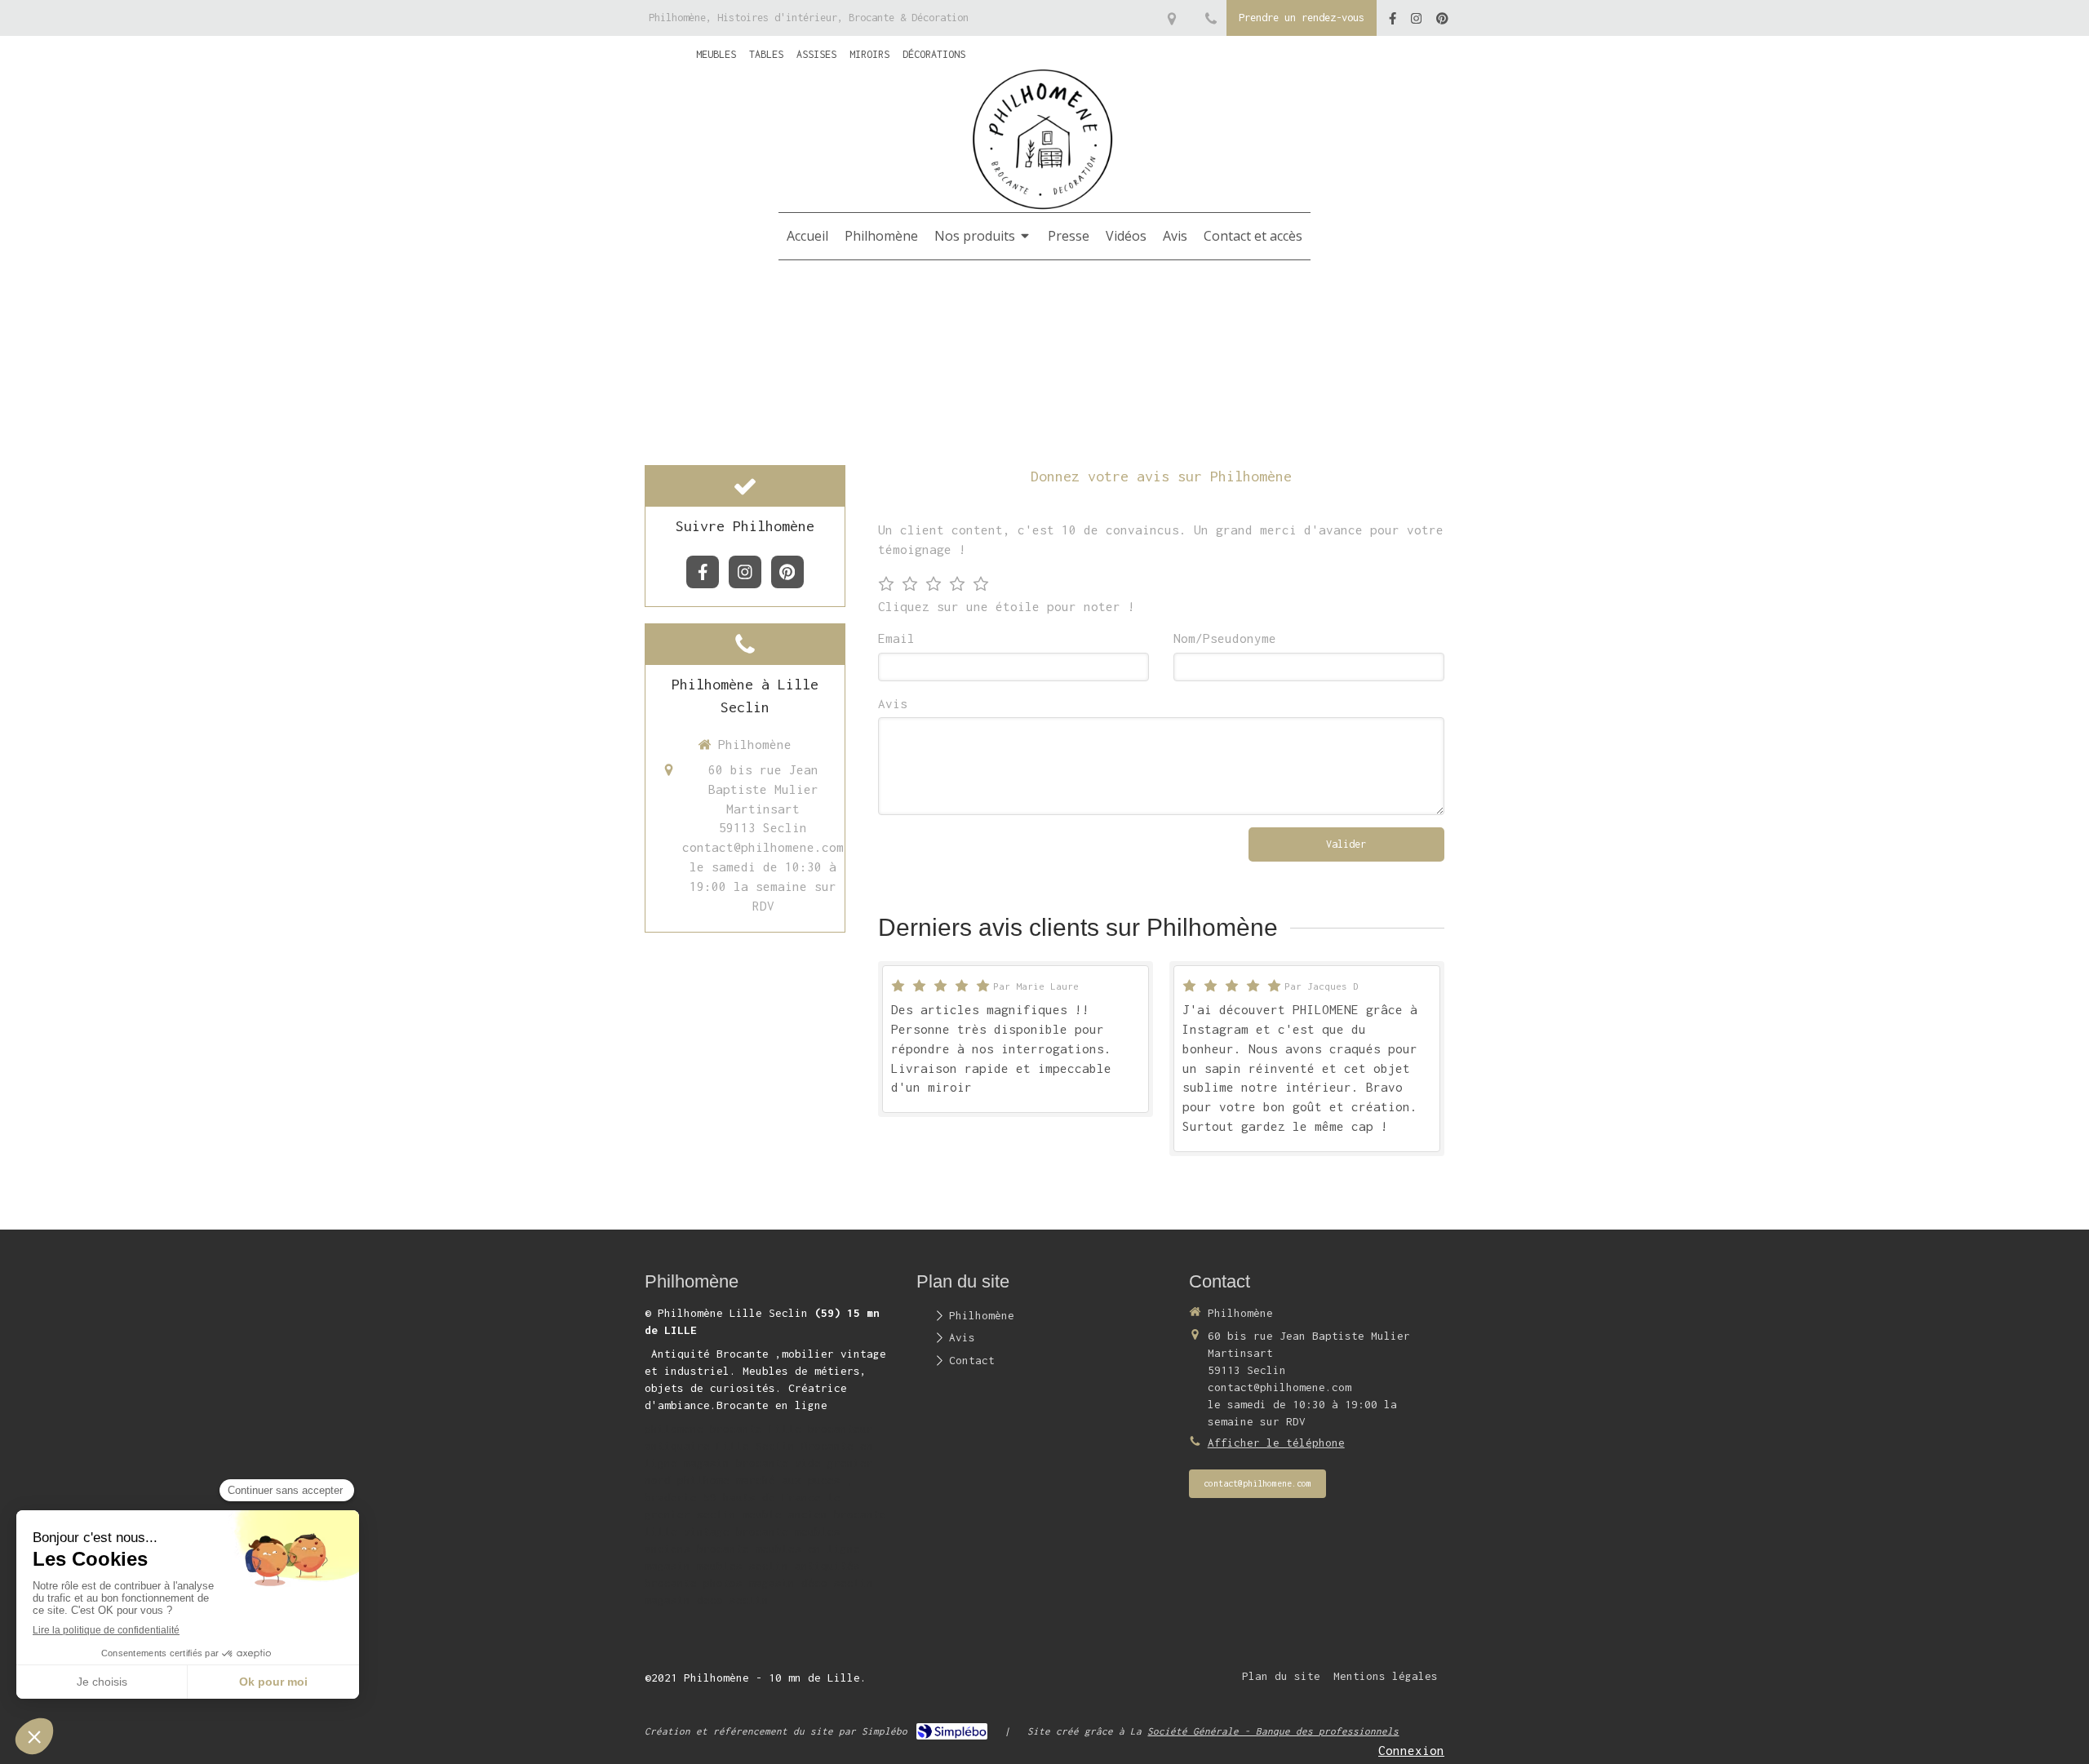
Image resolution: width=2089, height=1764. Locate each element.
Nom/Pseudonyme (1225, 638)
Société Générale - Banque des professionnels (1273, 1731)
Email (896, 638)
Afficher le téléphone (1276, 1443)
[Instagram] (1416, 22)
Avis (893, 703)
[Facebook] (1393, 22)
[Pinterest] (1442, 22)
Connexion (1411, 1750)
